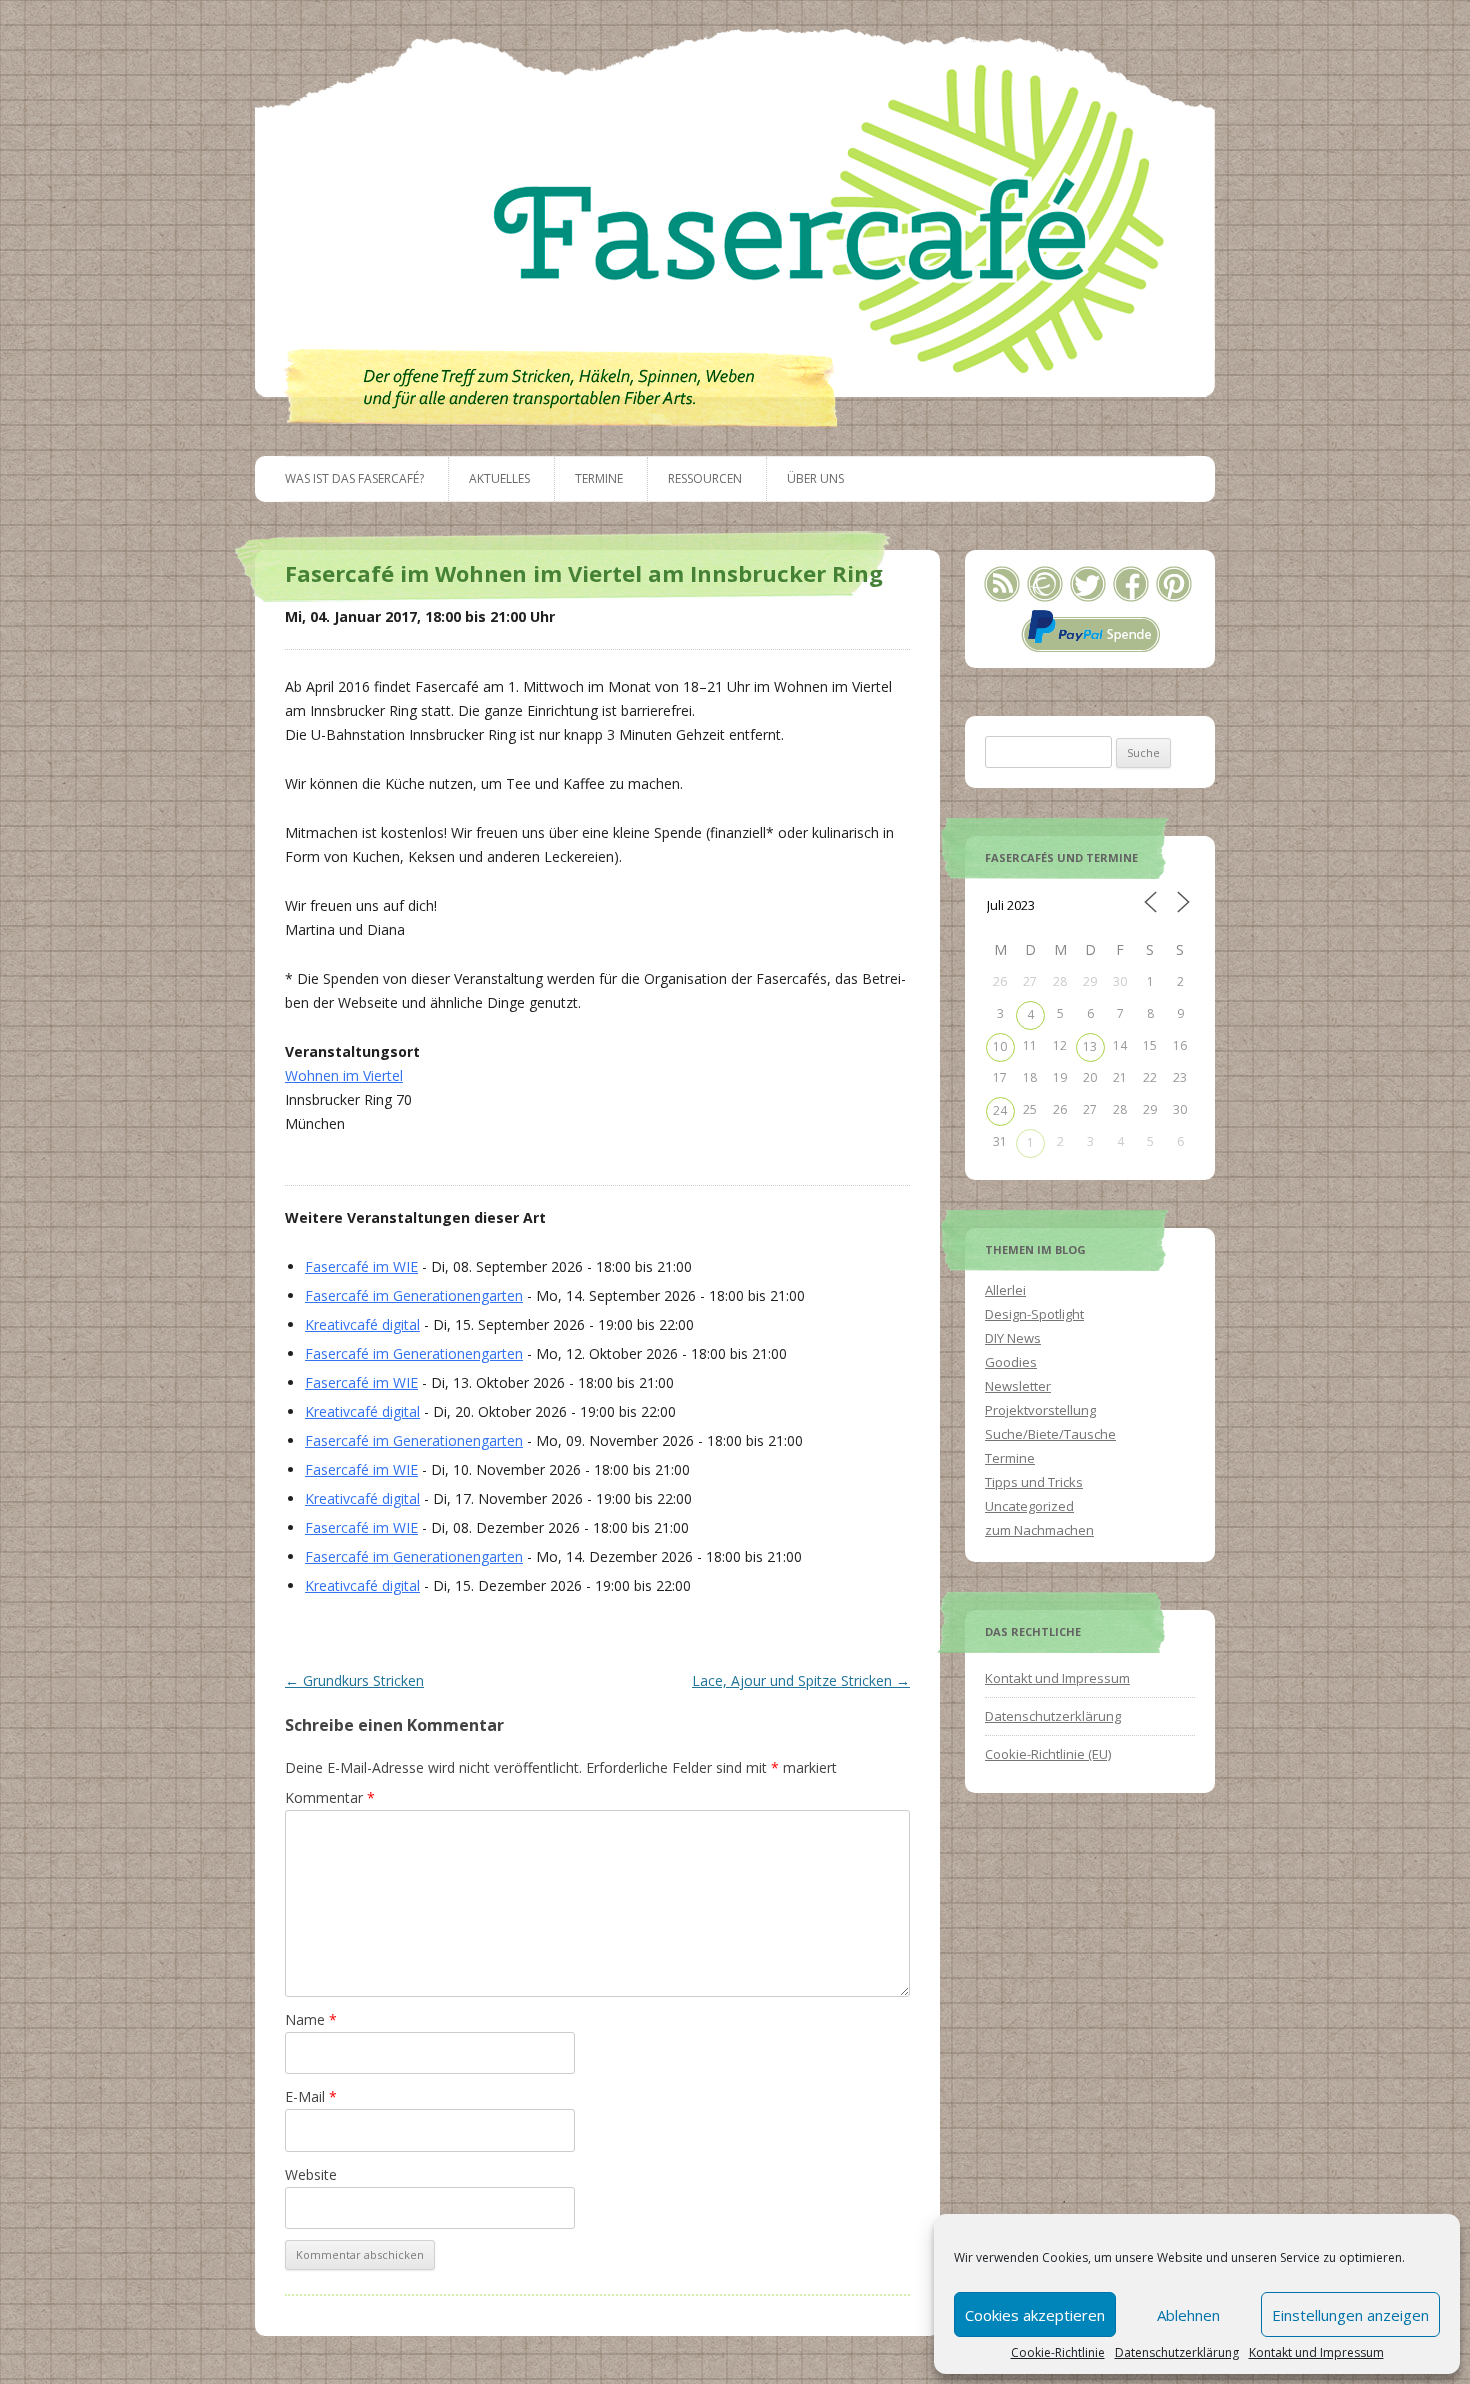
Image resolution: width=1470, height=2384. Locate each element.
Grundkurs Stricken (354, 1680)
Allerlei (1005, 1290)
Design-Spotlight (1034, 1314)
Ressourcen (705, 478)
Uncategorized (1029, 1506)
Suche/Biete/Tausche (1050, 1434)
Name (311, 2019)
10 (1000, 1046)
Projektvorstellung (1040, 1410)
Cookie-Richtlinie (1058, 2353)
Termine (599, 478)
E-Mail (311, 2096)
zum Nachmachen (1039, 1530)
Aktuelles (499, 478)
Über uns (815, 478)
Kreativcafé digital (362, 1324)
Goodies (1011, 1362)
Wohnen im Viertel (344, 1075)
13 (1090, 1046)
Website (311, 2174)
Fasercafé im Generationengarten (414, 1295)
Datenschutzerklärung (1177, 2353)
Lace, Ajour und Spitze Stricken (801, 1680)
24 (1000, 1110)
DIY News (1013, 1338)
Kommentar (330, 1797)
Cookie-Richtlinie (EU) (1048, 1754)
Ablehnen (1188, 2315)
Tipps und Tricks (1034, 1482)
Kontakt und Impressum (1316, 2353)
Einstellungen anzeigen (1350, 2315)
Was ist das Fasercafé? (354, 478)
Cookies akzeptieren (1035, 2315)
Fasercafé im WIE (361, 1266)
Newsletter (1018, 1386)
